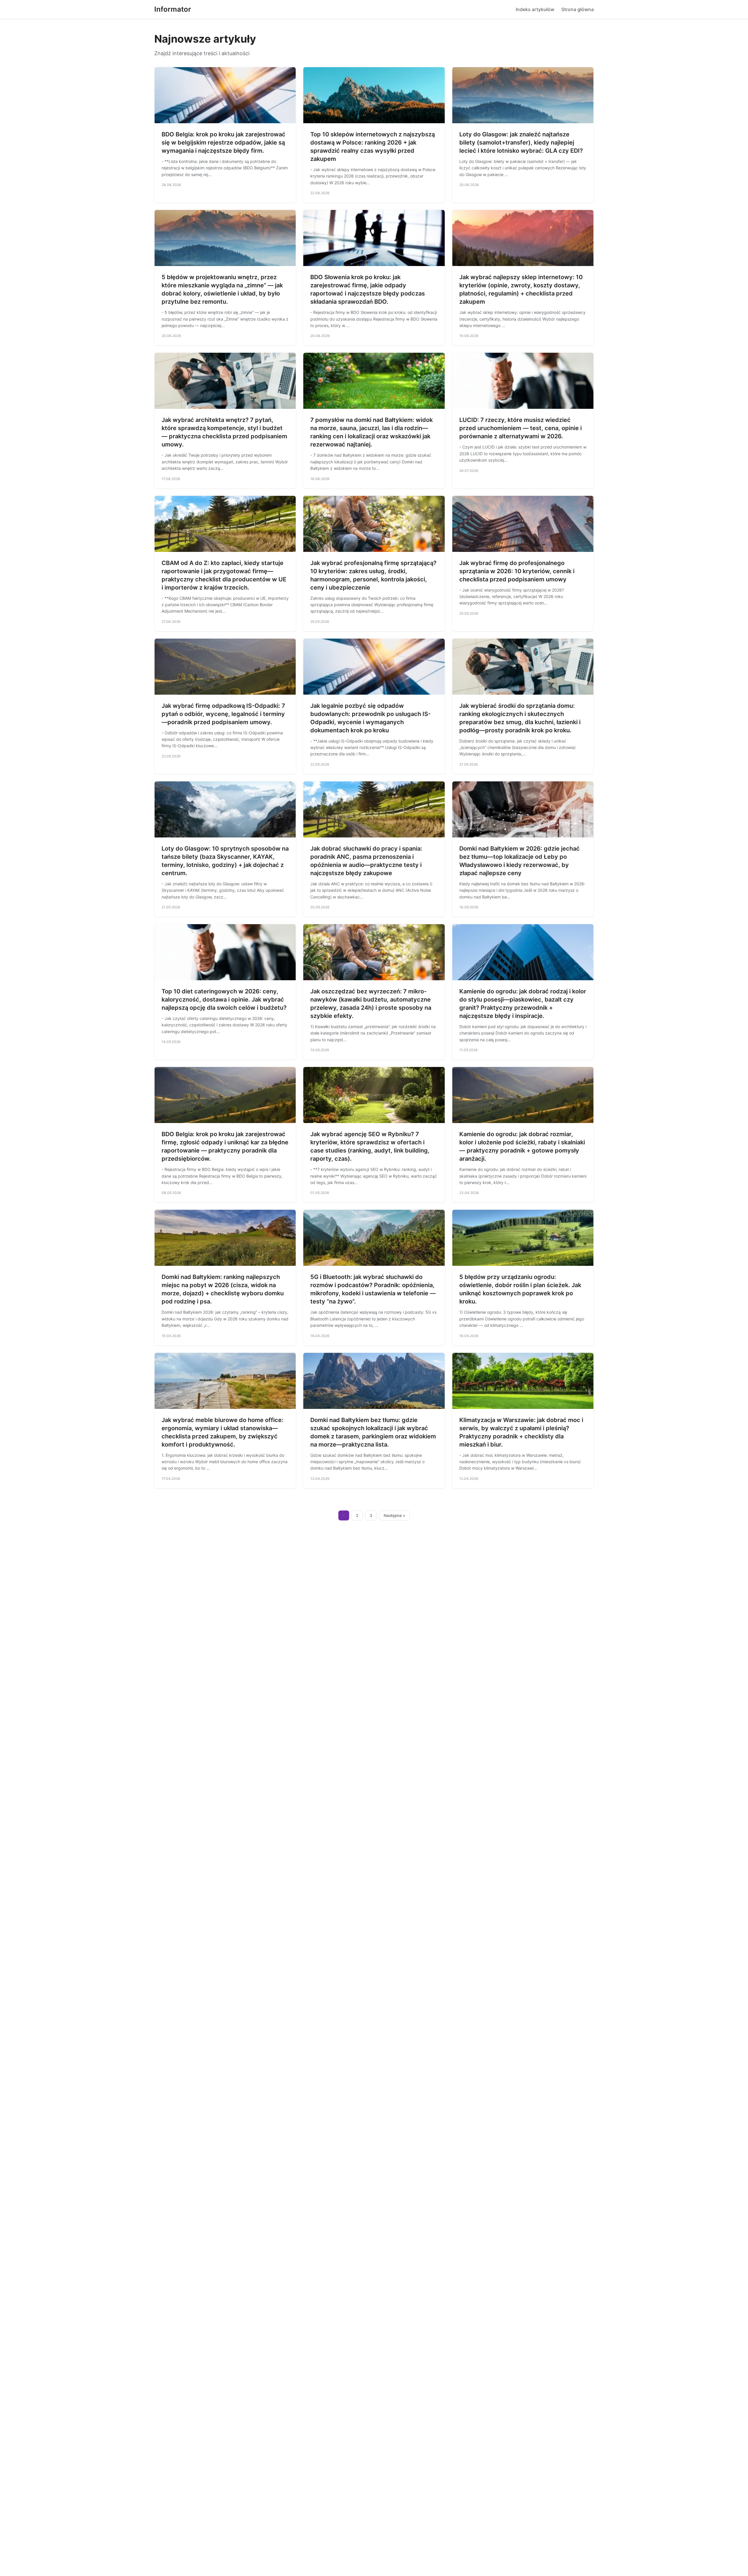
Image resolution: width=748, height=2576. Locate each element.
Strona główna (578, 9)
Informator (173, 9)
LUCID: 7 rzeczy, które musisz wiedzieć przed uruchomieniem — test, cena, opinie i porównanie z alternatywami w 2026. (521, 428)
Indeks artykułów (535, 9)
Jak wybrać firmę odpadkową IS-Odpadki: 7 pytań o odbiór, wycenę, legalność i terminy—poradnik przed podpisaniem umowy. (223, 714)
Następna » (394, 1515)
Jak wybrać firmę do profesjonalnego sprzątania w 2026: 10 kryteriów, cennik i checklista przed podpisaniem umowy (517, 571)
